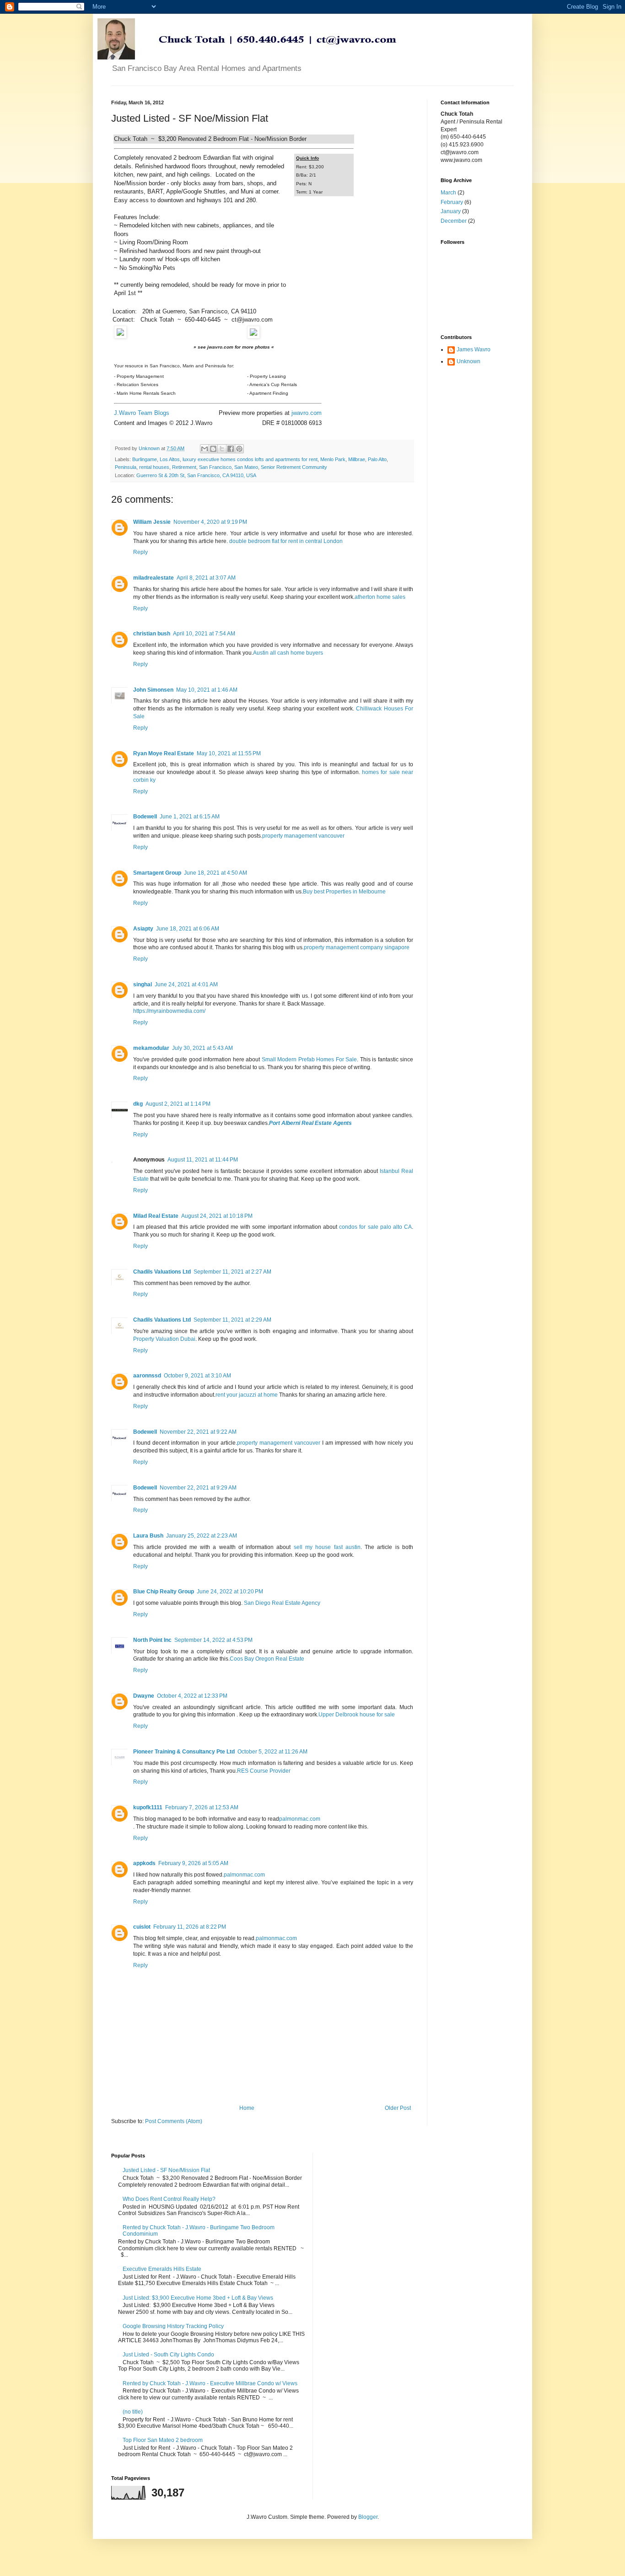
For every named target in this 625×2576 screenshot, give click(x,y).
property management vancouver (303, 836)
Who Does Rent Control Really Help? (169, 2199)
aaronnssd (147, 1376)
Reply (140, 552)
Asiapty (143, 929)
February (452, 202)
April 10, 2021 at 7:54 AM (204, 634)
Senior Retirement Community (294, 467)
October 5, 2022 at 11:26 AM (272, 1752)
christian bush (152, 634)
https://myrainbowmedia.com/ (169, 1011)
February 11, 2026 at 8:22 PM (190, 1927)
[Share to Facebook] (231, 449)
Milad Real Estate (156, 1216)
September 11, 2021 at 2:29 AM (232, 1320)
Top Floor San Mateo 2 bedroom (163, 2440)
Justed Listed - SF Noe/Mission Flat (166, 2170)
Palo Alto (377, 459)
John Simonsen (153, 690)
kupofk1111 (148, 1807)
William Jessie (152, 522)
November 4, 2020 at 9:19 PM (210, 522)
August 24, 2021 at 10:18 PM (217, 1216)
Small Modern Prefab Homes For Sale (310, 1059)
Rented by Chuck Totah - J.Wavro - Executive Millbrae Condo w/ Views (210, 2383)
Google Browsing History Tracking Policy (173, 2326)
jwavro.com (307, 413)
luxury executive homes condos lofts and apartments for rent (250, 459)
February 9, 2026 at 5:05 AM (193, 1863)
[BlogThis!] (213, 449)
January (451, 211)
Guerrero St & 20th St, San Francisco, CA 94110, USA (196, 475)
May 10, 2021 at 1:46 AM (207, 690)
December (454, 221)
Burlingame (145, 459)
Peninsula (126, 467)
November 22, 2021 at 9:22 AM (198, 1432)
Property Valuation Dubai (164, 1339)
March (448, 193)
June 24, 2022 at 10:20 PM (230, 1592)
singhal (143, 984)
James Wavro (474, 350)
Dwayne (144, 1696)
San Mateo (246, 467)
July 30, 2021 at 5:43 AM (202, 1048)
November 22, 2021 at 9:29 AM (198, 1488)
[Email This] (205, 449)
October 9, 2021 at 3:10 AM (197, 1376)
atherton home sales (380, 597)
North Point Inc (152, 1640)
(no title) (133, 2412)
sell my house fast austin (327, 1547)
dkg (138, 1104)
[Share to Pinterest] (239, 449)
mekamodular (151, 1048)
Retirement (184, 467)
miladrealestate (154, 578)
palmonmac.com (300, 1819)
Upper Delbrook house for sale (357, 1715)
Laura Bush (148, 1536)
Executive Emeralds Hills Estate (162, 2269)
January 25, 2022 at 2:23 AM (202, 1536)
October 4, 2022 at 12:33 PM (192, 1696)
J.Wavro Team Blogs (142, 413)
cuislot (142, 1927)
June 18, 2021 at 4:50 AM (216, 873)
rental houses (154, 467)
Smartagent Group (157, 873)
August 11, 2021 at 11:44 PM (203, 1160)
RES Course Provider (264, 1771)
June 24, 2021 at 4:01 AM (186, 984)
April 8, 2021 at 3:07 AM (206, 578)
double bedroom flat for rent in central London (286, 541)
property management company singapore (357, 947)
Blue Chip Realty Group (164, 1592)
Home (247, 2108)
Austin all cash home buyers (288, 653)
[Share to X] (222, 449)
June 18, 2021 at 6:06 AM (188, 929)
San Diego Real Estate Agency (282, 1603)
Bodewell (145, 817)
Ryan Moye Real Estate (164, 753)
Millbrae (357, 459)
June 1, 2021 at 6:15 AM (190, 817)
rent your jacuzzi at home (247, 1395)
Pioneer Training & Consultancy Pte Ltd (184, 1752)
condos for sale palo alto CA (375, 1227)
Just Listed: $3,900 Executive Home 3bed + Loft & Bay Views (198, 2298)
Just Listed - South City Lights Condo (168, 2355)
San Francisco (215, 467)
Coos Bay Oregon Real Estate (267, 1659)
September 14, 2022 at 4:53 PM (213, 1640)
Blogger (368, 2517)
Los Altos (170, 459)
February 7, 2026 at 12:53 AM (202, 1807)
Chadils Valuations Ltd (162, 1272)
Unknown (469, 361)
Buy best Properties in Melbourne (344, 892)
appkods (144, 1863)
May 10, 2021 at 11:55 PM (229, 753)
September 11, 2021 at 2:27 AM (232, 1272)
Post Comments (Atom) (174, 2121)
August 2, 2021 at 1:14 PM (178, 1104)
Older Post (398, 2108)
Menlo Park (333, 459)
